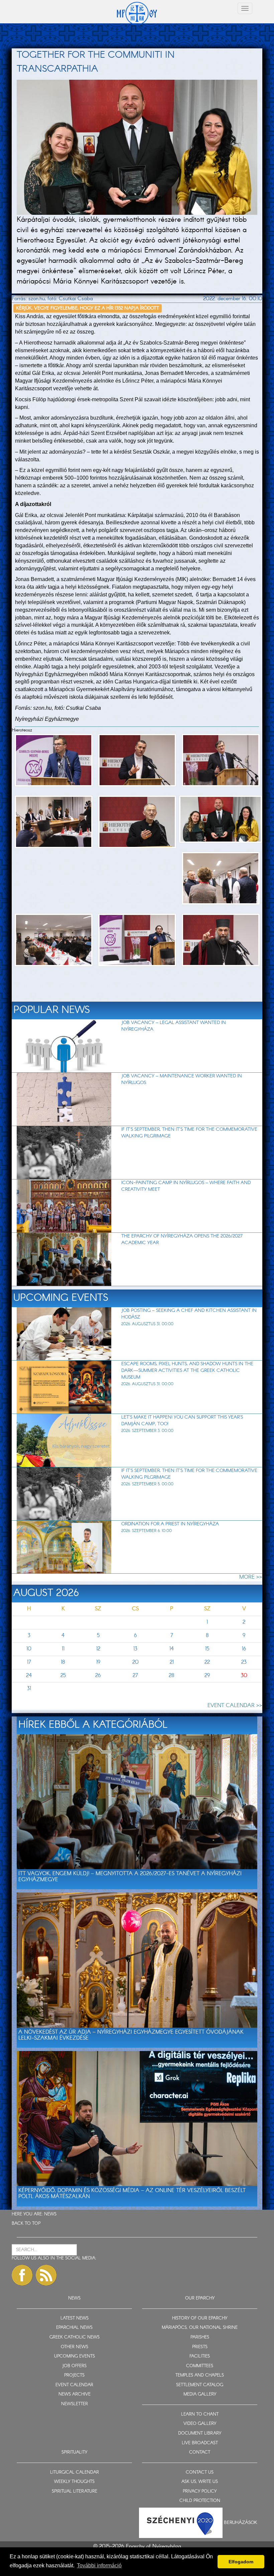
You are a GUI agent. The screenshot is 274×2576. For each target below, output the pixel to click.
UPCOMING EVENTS (75, 2356)
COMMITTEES (200, 2366)
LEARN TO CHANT (200, 2414)
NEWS (50, 2214)
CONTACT (200, 2452)
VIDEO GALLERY (200, 2424)
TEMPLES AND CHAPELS (200, 2375)
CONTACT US (200, 2472)
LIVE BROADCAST (200, 2443)
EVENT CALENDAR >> (235, 1706)
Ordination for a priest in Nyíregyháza (170, 1524)
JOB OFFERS (74, 2366)
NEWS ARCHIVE (75, 2394)
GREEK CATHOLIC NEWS (75, 2337)
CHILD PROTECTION (200, 2501)
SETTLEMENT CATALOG (200, 2385)
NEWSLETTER (75, 2404)
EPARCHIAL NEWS (74, 2328)
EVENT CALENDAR (74, 2385)
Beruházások (241, 2523)
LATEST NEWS (75, 2318)
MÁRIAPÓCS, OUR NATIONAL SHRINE (200, 2328)
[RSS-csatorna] (46, 2275)
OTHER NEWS (75, 2347)
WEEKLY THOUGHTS (74, 2482)
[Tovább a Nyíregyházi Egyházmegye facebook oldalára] (22, 2275)
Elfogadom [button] (241, 2562)
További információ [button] (99, 2565)
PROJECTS (74, 2375)
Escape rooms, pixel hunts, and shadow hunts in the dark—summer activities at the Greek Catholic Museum (187, 1371)
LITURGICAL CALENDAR (75, 2472)
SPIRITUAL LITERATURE (75, 2491)
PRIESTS (200, 2347)
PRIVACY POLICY (200, 2491)
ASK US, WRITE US (200, 2482)
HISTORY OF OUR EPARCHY (200, 2318)
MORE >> (251, 1577)
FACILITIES (200, 2356)
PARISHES (200, 2337)
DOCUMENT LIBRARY (200, 2433)
